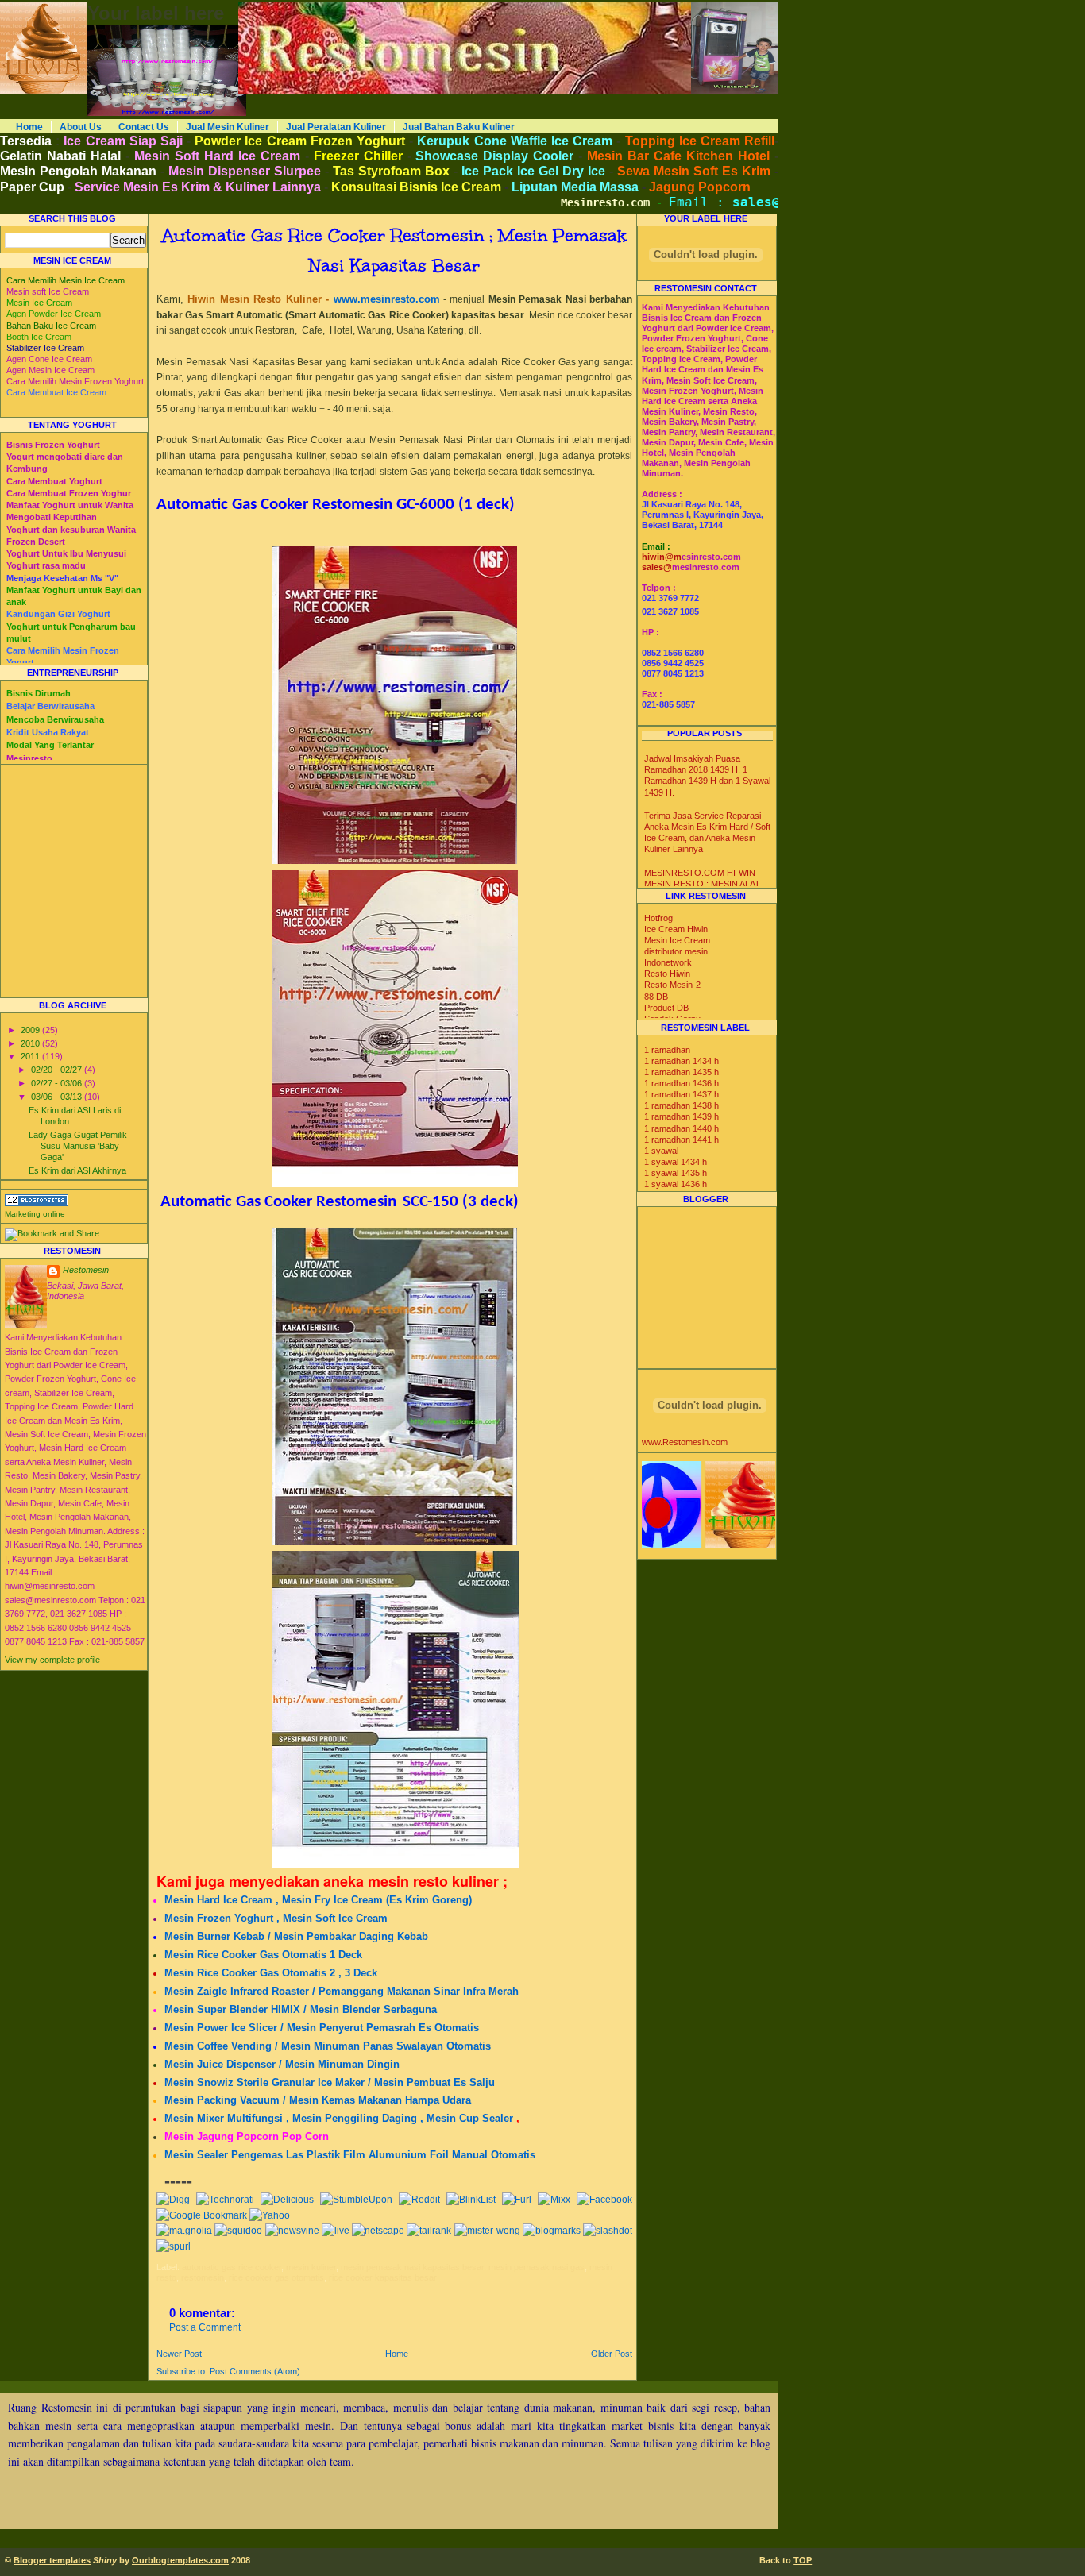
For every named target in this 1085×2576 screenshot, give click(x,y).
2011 (31, 1056)
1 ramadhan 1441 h (682, 1140)
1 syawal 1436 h (676, 1184)
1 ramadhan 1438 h (682, 1105)
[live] (336, 2231)
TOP (803, 2560)
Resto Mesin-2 (672, 985)
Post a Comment (205, 2327)
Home (29, 127)
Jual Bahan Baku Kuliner (459, 127)
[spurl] (174, 2246)
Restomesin (86, 1270)
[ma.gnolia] (184, 2231)
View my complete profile (52, 1660)
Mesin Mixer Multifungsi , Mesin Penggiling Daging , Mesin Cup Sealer (339, 2118)
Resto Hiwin (667, 974)
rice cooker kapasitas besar (383, 2277)
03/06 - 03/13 (58, 1097)
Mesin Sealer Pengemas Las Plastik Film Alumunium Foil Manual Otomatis (350, 2155)
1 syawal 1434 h (676, 1162)
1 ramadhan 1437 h (682, 1094)
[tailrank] (429, 2231)
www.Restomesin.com (685, 1442)
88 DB (656, 997)
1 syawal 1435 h (676, 1173)
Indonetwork (668, 962)
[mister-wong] (487, 2231)
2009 (31, 1030)
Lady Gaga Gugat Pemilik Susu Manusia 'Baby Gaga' (78, 1146)
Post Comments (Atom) (255, 2371)
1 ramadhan (667, 1050)
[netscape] (378, 2231)
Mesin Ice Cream (677, 940)
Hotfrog (658, 918)
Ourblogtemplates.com (180, 2560)
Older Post (612, 2354)
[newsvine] (292, 2231)
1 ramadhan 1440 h (682, 1128)
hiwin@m (662, 557)
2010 (31, 1043)
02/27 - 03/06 (58, 1083)
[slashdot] (608, 2231)
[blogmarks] (552, 2231)
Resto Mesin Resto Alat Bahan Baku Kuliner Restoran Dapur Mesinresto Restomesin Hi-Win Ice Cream (423, 7)
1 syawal (661, 1151)
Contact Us (144, 127)
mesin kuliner (311, 2267)
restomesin (203, 2277)
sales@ (657, 567)
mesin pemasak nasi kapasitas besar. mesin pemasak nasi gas (463, 2267)
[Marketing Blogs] (37, 1203)
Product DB (666, 1008)
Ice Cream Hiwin (676, 929)
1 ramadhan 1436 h (682, 1083)
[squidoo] (238, 2231)
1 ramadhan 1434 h (682, 1061)
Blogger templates (52, 2560)
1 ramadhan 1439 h (682, 1116)
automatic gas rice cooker (232, 2267)
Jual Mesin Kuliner (228, 127)
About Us (81, 127)
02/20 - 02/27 (58, 1070)
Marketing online (35, 1214)
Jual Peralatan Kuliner (336, 127)
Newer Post (179, 2354)
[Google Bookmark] (202, 2215)
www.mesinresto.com (387, 299)
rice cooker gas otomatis (276, 2277)
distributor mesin (676, 951)
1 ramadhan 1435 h (682, 1072)
